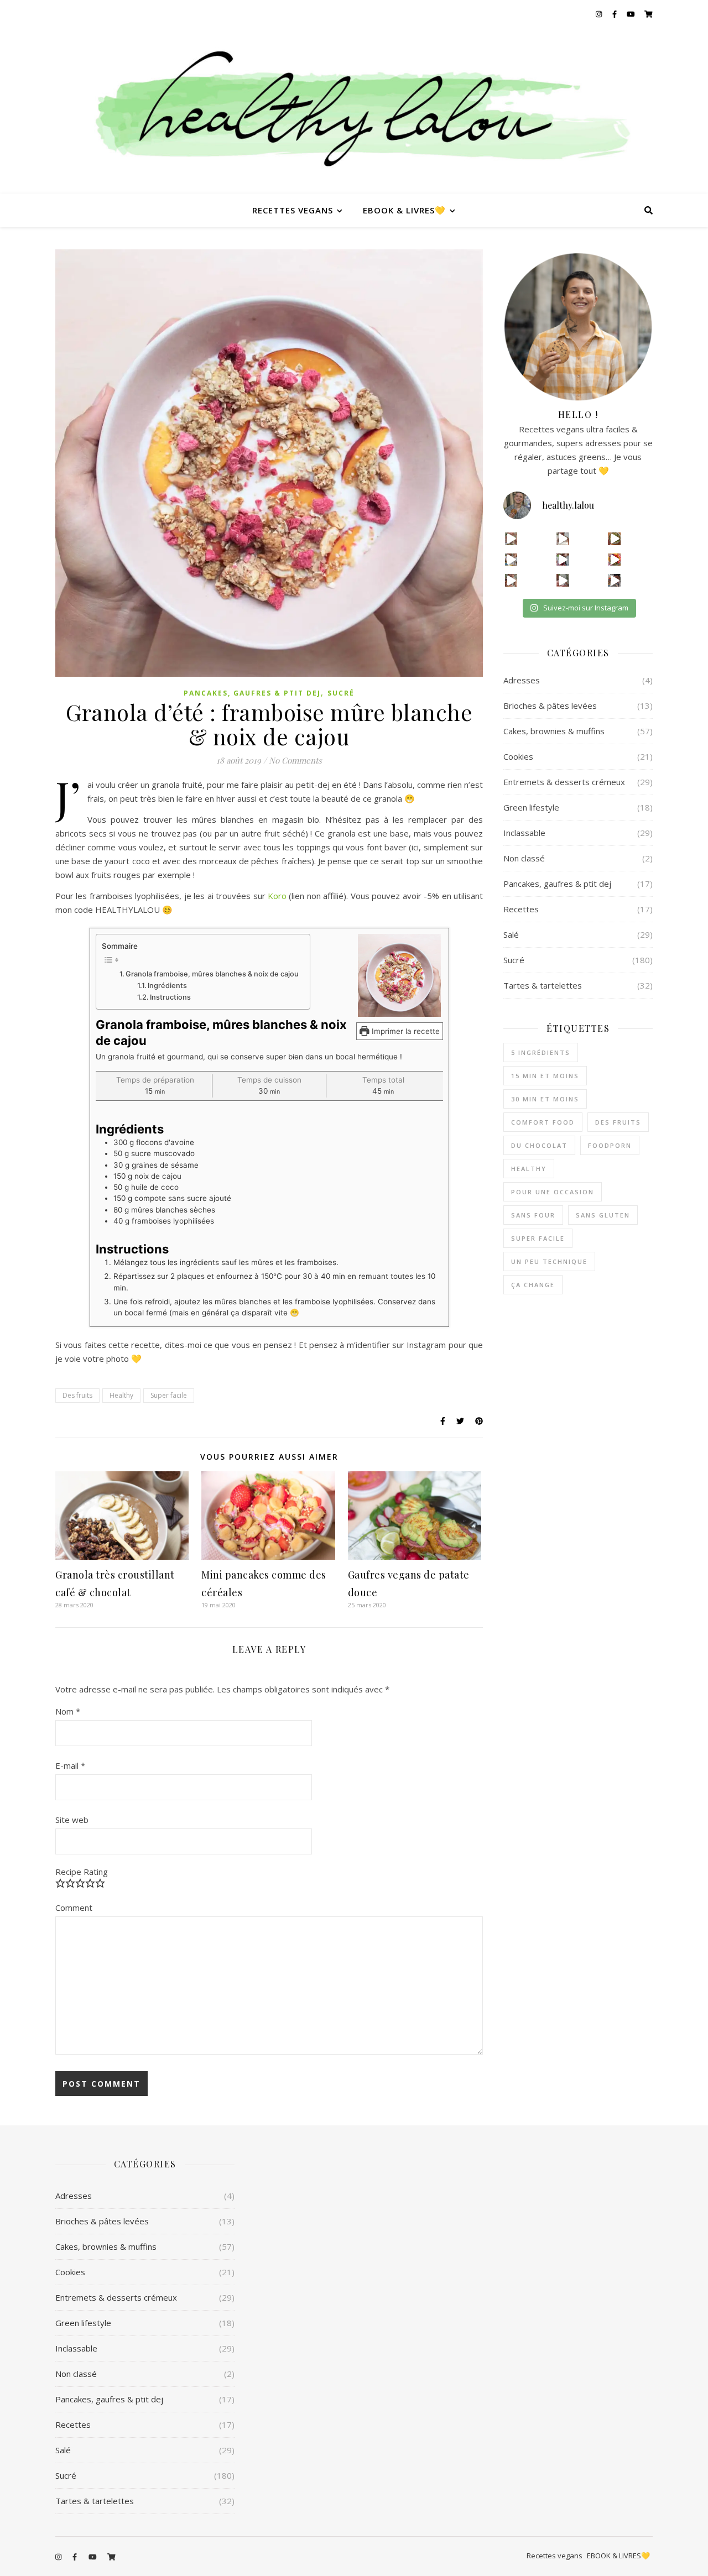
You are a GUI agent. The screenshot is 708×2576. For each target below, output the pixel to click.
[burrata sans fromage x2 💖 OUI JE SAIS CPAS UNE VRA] (614, 580)
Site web (72, 1820)
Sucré (341, 693)
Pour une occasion (553, 1192)
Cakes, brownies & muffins (554, 731)
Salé (511, 934)
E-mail (70, 1765)
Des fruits (77, 1395)
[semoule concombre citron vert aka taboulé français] (614, 539)
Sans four (533, 1215)
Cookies (518, 756)
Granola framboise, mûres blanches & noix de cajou (212, 974)
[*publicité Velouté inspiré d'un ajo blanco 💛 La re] (511, 560)
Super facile (169, 1395)
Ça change (533, 1285)
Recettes (521, 909)
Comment (74, 1908)
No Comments (295, 760)
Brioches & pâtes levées (550, 706)
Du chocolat (539, 1145)
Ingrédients (167, 986)
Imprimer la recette (405, 1031)
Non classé (524, 858)
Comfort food (543, 1122)
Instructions (170, 997)
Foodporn (610, 1145)
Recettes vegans (293, 210)
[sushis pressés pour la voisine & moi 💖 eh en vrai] (563, 580)
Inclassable (524, 833)
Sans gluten (603, 1215)
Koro (277, 896)
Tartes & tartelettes (543, 985)
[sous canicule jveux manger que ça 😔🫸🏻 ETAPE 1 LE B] (614, 560)
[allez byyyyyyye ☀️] (563, 539)
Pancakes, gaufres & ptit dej (252, 693)
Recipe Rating (82, 1872)
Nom (68, 1711)
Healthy (121, 1395)
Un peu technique (549, 1261)
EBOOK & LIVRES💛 (404, 210)
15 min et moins (545, 1076)
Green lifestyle (531, 807)
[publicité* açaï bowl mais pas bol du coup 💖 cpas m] (511, 580)
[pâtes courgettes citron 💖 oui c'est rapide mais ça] (511, 539)
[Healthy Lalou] (354, 111)
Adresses (522, 680)
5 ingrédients (541, 1052)
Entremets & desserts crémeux (564, 782)
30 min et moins (545, 1099)
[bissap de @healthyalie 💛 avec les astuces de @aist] (563, 560)
